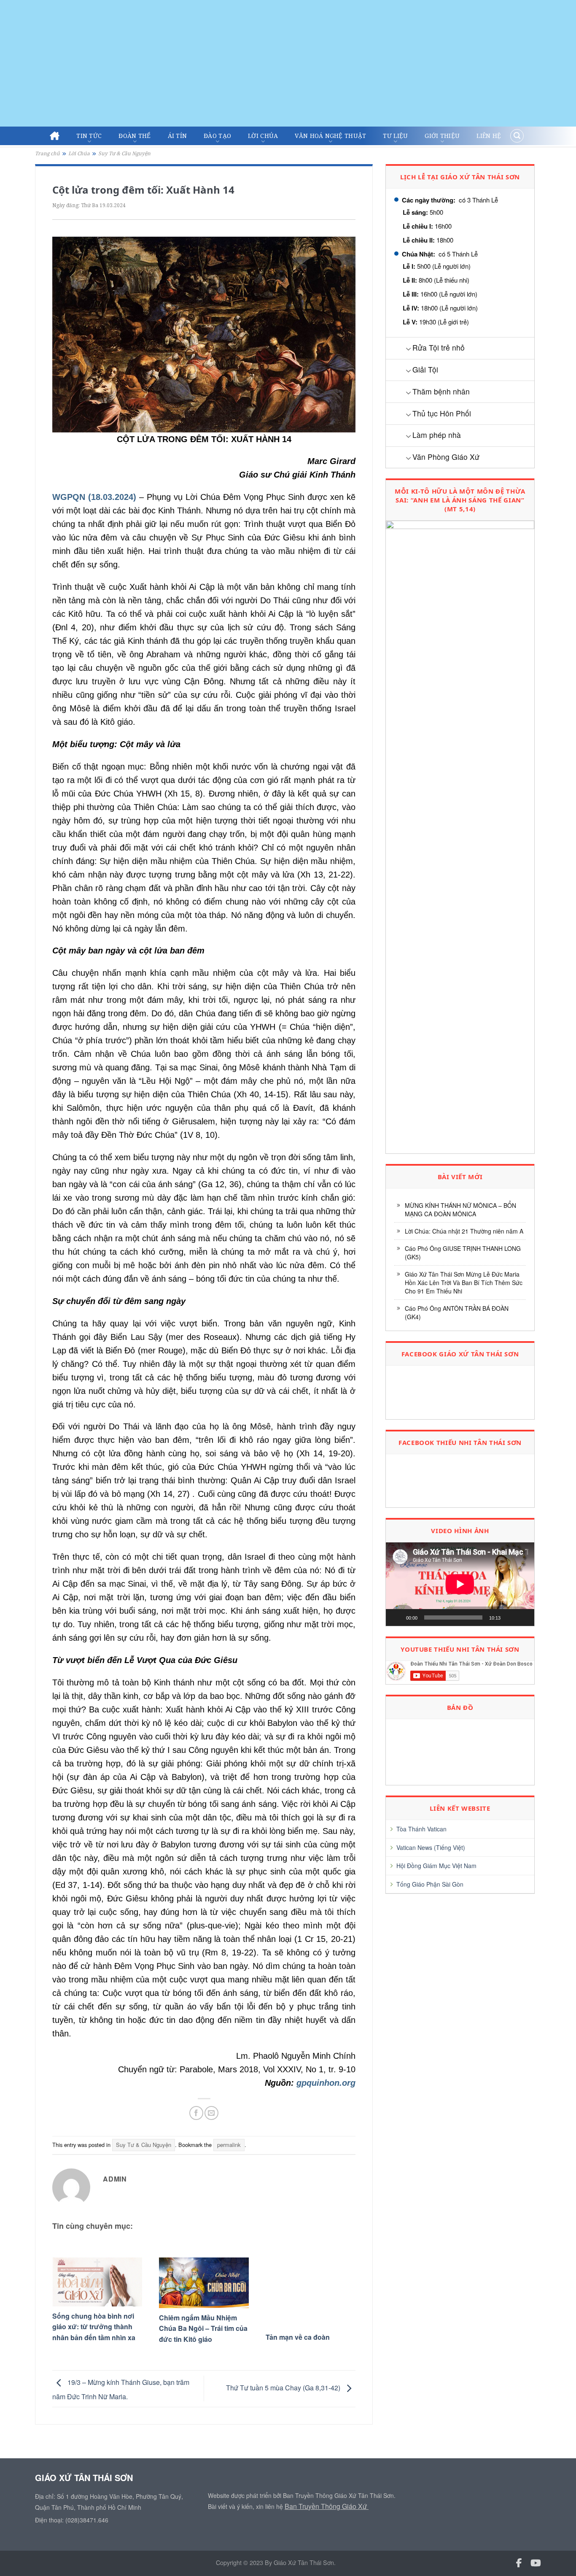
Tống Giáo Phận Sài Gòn (430, 1884)
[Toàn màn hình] (523, 1617)
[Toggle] (408, 349)
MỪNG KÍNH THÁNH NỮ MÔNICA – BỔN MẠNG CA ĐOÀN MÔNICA (460, 1210)
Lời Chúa (263, 136)
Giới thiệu (442, 136)
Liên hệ (489, 136)
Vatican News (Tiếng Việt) (431, 1847)
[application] (460, 1584)
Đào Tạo (217, 136)
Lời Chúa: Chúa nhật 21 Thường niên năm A (464, 1231)
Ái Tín (178, 136)
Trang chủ (47, 153)
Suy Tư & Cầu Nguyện (124, 153)
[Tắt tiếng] (510, 1617)
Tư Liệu (395, 136)
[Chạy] (397, 1617)
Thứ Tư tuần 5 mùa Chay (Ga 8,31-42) (284, 2388)
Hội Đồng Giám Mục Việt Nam (436, 1866)
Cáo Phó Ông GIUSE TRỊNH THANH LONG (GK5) (463, 1253)
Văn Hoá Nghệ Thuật (330, 136)
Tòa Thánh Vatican (421, 1829)
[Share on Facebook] (196, 2113)
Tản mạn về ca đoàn (298, 2337)
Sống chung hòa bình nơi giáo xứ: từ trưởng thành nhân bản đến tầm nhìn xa (94, 2327)
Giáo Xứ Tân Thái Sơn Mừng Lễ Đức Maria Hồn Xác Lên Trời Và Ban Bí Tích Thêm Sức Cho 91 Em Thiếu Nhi (464, 1283)
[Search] (517, 136)
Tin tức (89, 136)
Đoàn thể (135, 136)
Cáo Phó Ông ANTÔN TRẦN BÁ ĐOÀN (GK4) (457, 1312)
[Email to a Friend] (211, 2113)
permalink (229, 2145)
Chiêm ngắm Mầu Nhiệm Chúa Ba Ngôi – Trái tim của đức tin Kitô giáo (203, 2328)
